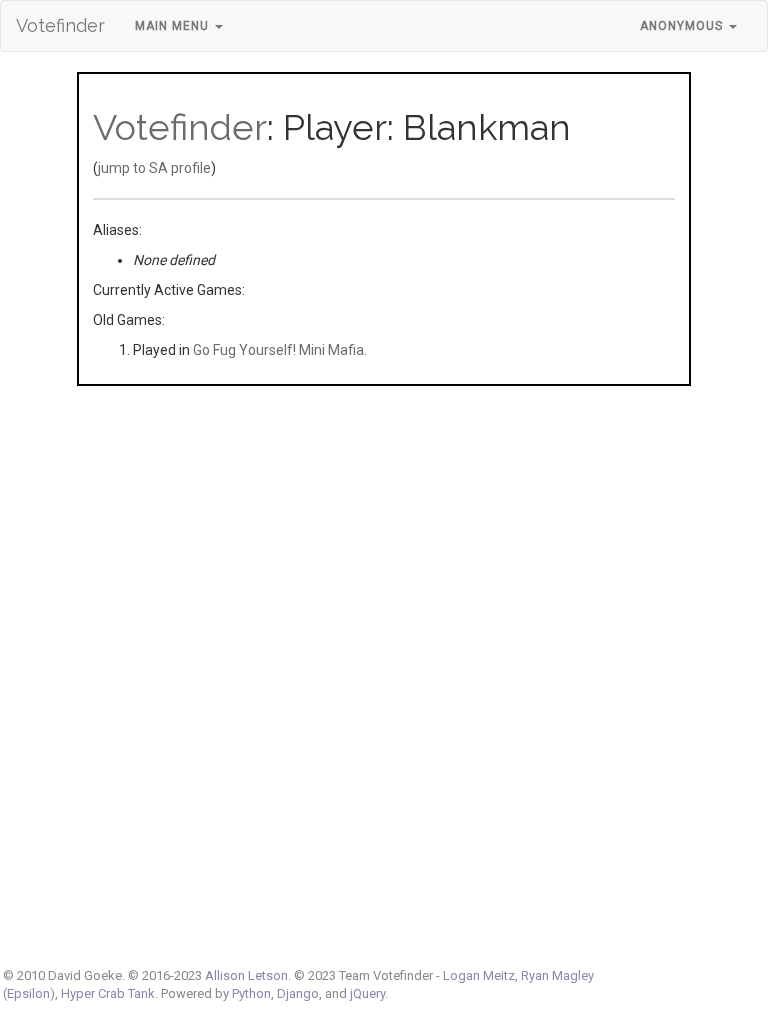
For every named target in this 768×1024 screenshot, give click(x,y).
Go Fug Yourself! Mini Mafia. (280, 350)
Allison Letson (246, 975)
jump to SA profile (154, 168)
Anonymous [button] (683, 26)
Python (251, 993)
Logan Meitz (479, 975)
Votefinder (60, 25)
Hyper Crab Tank (108, 993)
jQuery (367, 993)
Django (298, 993)
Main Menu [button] (174, 26)
